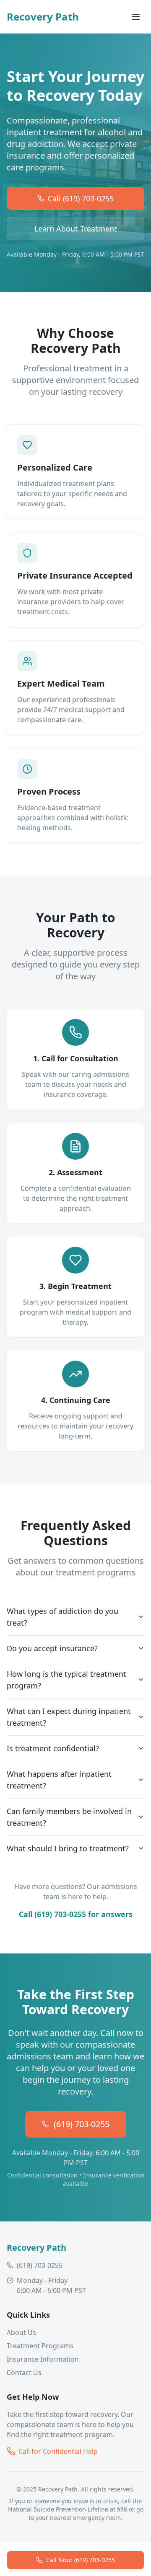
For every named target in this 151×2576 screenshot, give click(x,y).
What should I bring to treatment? (68, 1848)
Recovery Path (43, 17)
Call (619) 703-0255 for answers (76, 1914)
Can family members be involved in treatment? (69, 1817)
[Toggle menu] (136, 17)
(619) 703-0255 (82, 2124)
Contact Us (24, 2373)
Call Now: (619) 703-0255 (81, 2560)
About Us (21, 2332)
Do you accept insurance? (52, 1648)
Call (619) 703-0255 (81, 198)
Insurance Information (43, 2359)
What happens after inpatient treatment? (59, 1780)
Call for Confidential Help (58, 2451)
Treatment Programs (40, 2346)
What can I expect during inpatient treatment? (69, 1717)
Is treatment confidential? (53, 1748)
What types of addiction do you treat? (62, 1617)
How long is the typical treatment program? (66, 1680)
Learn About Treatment (76, 229)
